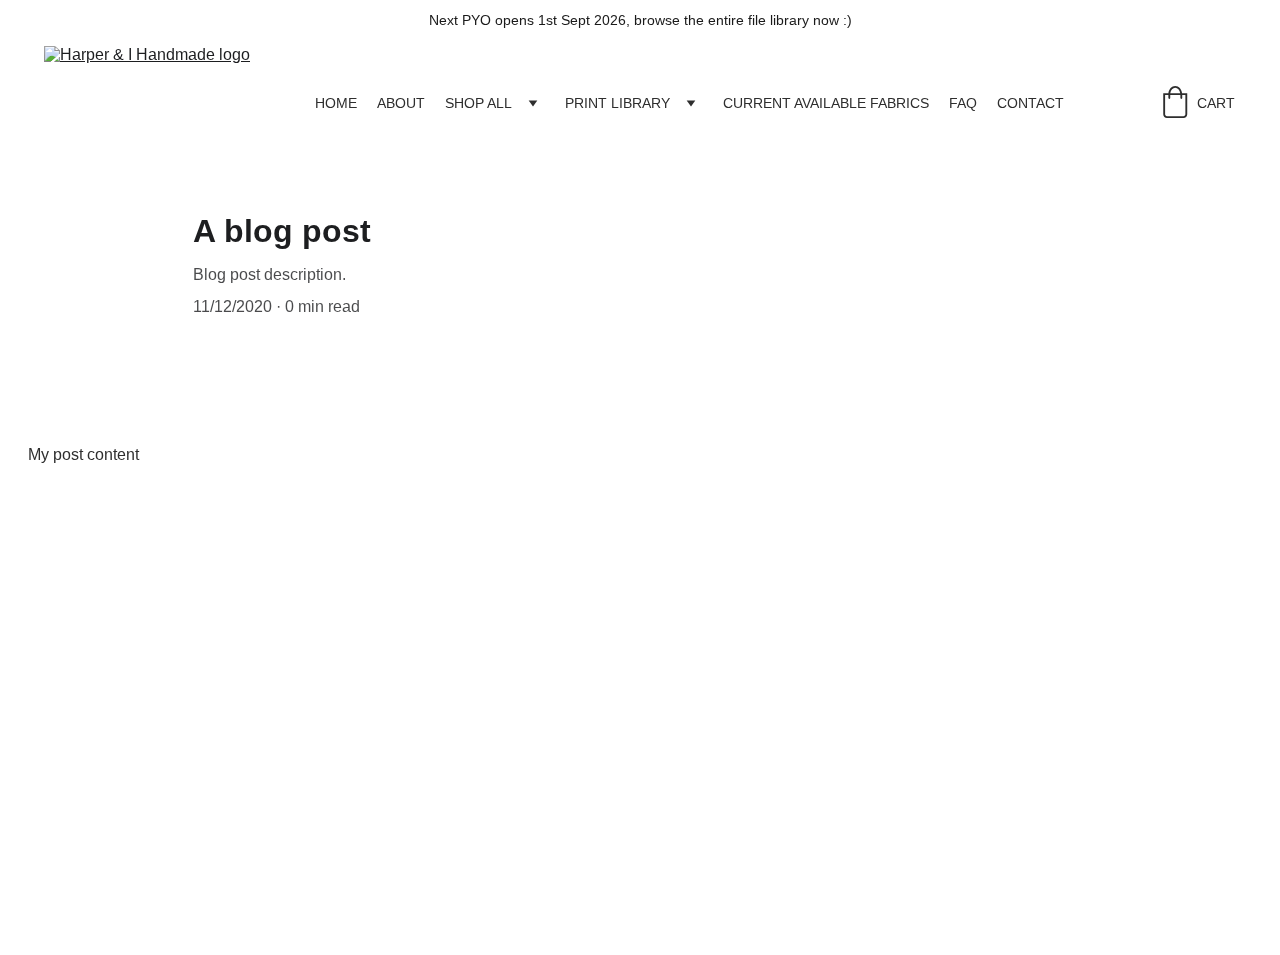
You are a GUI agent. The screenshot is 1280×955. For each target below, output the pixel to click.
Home (336, 103)
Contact (1030, 103)
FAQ (963, 103)
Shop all (478, 103)
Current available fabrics (826, 103)
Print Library (617, 103)
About (401, 103)
